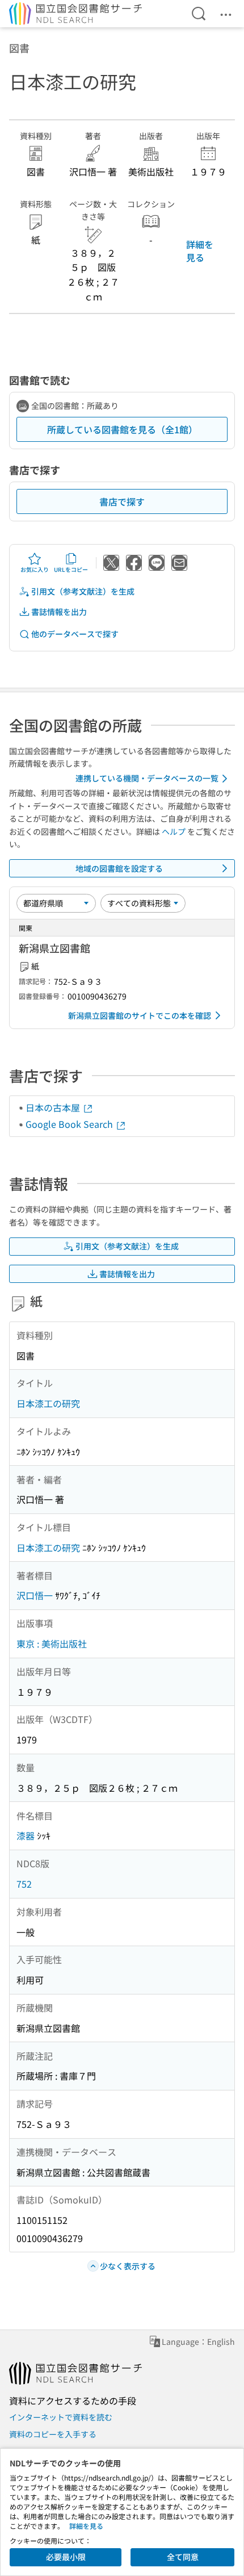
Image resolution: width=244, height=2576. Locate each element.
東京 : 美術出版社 (52, 1644)
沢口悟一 (35, 1595)
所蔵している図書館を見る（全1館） (122, 429)
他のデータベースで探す (75, 634)
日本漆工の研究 (48, 1403)
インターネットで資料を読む (61, 2417)
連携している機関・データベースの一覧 (147, 778)
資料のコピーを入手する (53, 2434)
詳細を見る (200, 250)
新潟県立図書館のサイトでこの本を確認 (140, 1015)
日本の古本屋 (54, 1107)
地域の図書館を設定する (119, 868)
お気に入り (35, 569)
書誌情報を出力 (59, 612)
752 (24, 1884)
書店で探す (122, 501)
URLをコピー (71, 569)
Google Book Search (70, 1124)
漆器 (26, 1835)
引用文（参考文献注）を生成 (83, 591)
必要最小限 (66, 2557)
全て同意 (183, 2557)
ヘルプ (174, 831)
